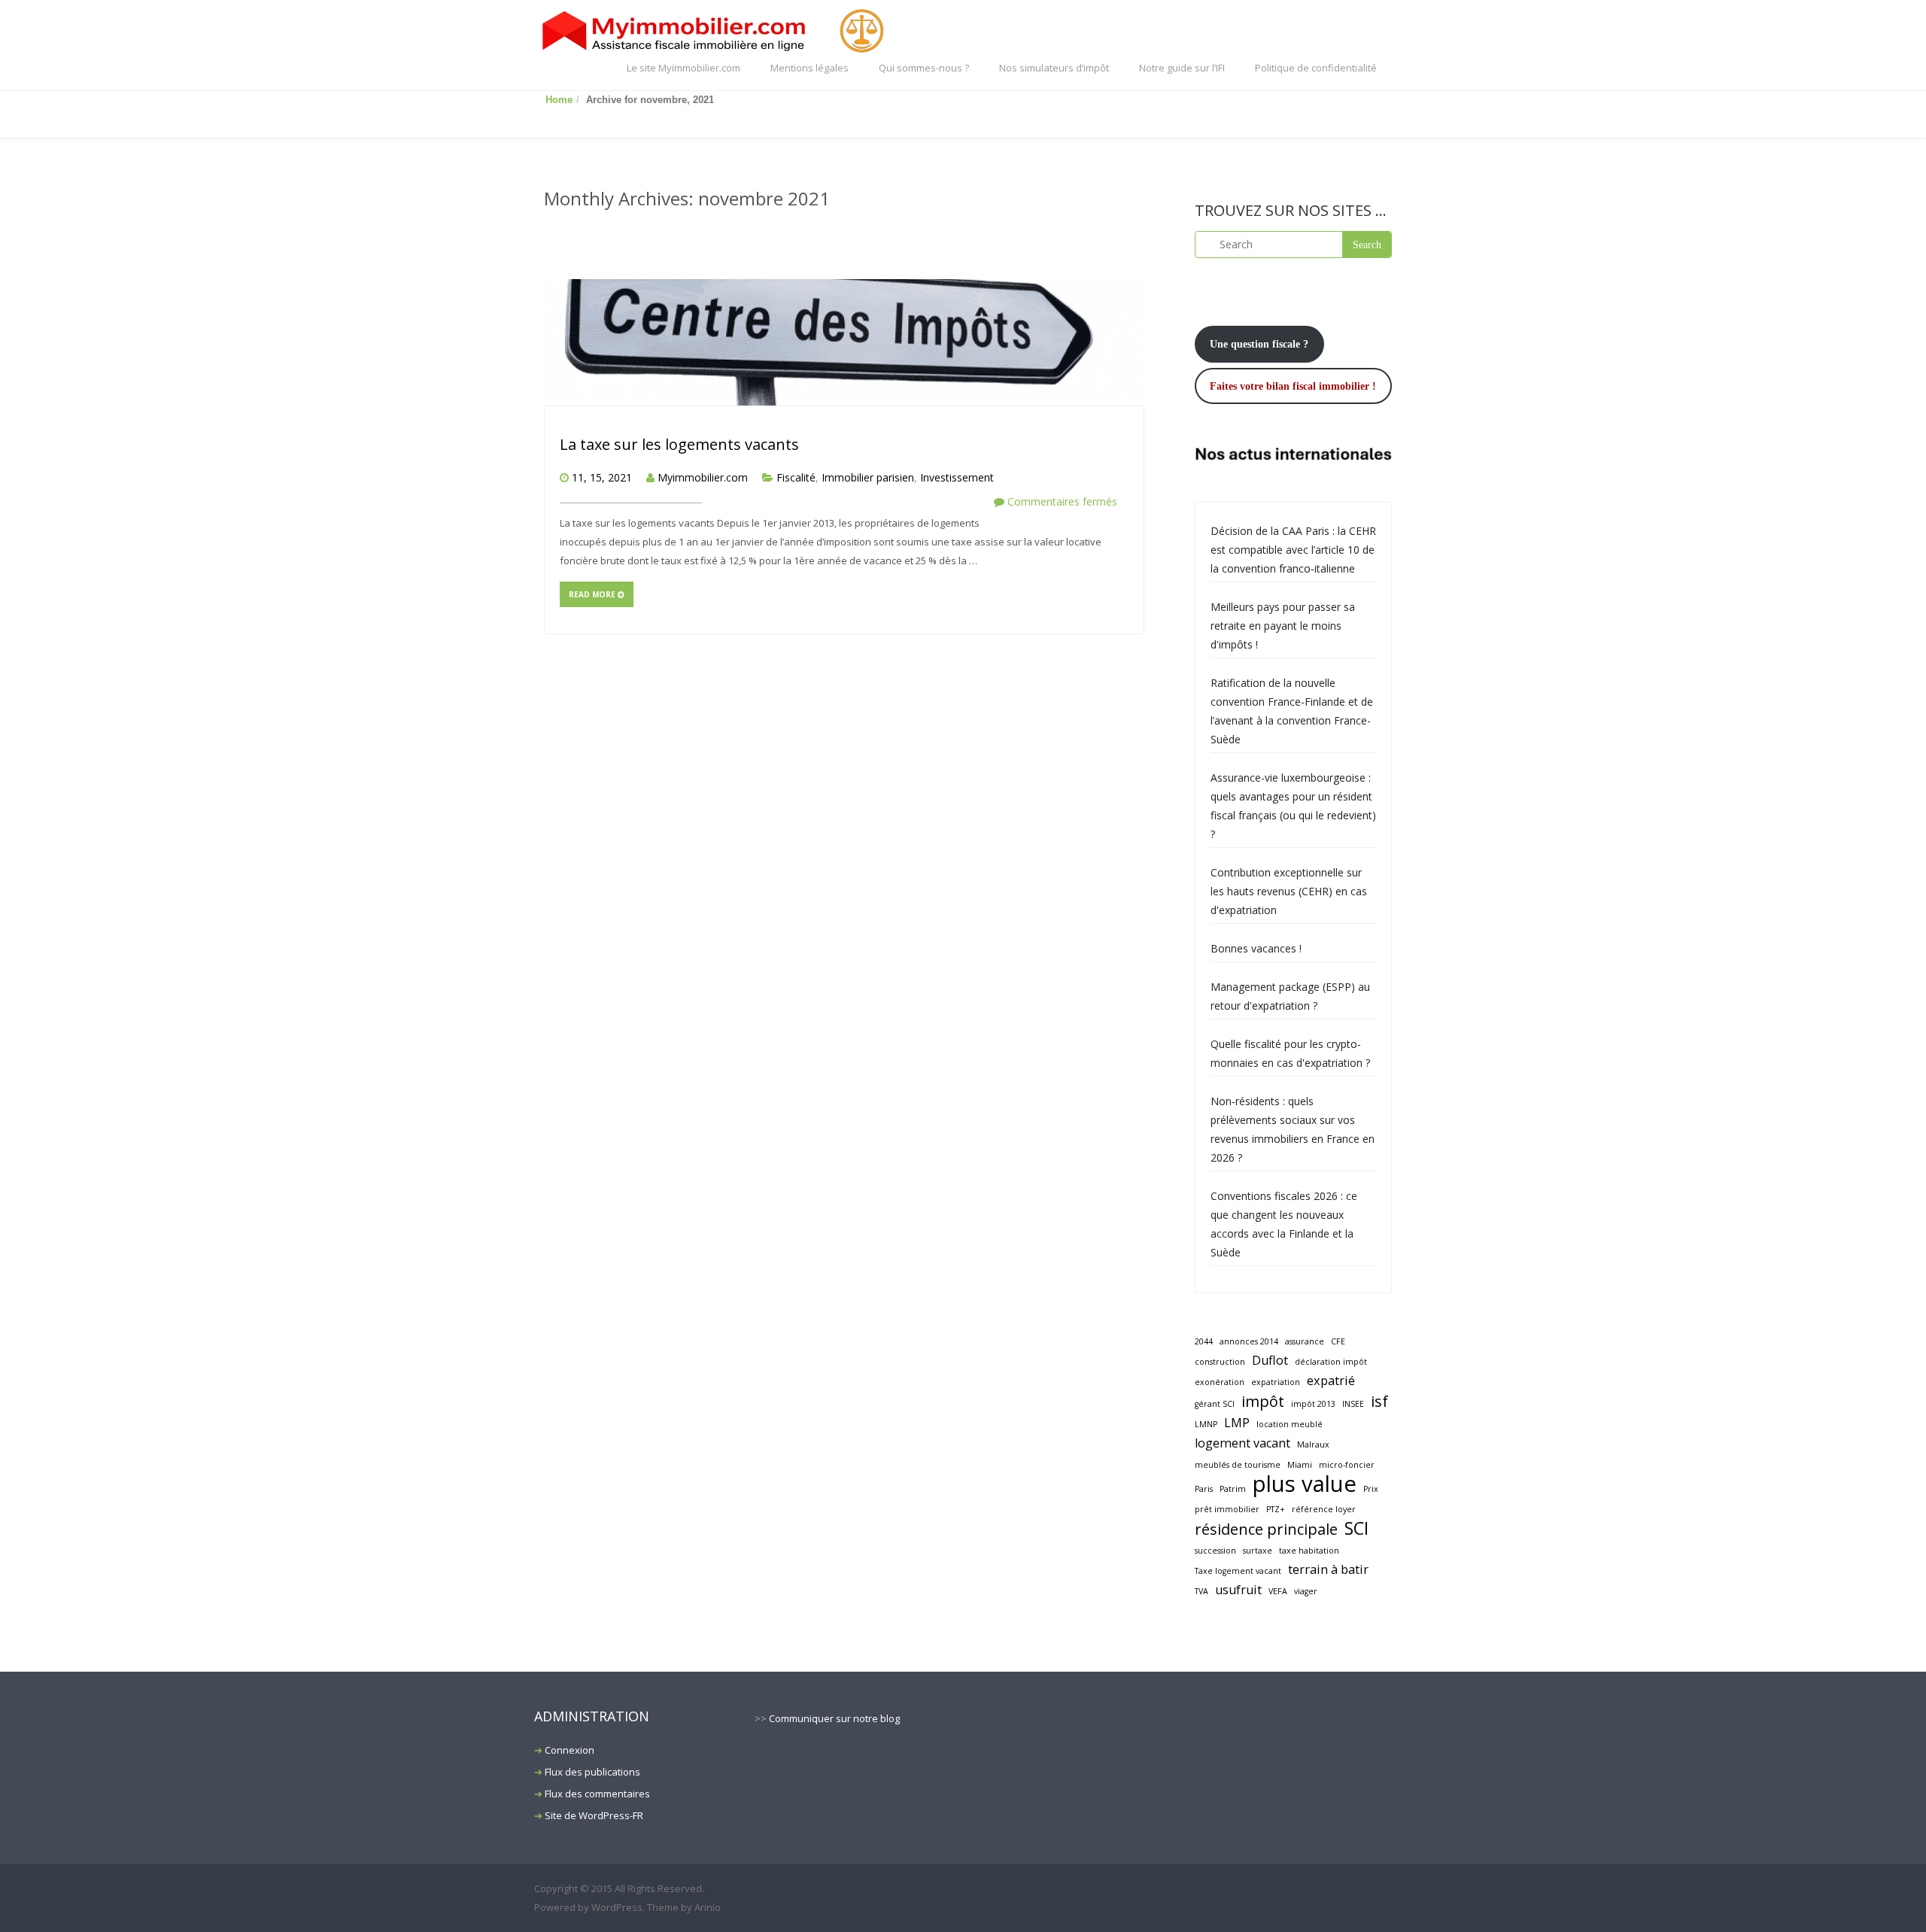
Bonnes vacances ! (1256, 948)
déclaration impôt (1331, 1362)
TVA (1201, 1591)
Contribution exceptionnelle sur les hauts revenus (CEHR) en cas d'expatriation (1289, 891)
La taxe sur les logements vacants (679, 444)
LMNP (1206, 1424)
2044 (1204, 1341)
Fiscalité (796, 477)
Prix (1371, 1489)
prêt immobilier (1227, 1509)
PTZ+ (1276, 1509)
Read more (593, 594)
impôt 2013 (1313, 1404)
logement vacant (1242, 1443)
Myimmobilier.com (703, 477)
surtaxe (1258, 1551)
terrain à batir (1328, 1569)
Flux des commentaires (597, 1794)
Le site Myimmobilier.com (684, 68)
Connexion (570, 1750)
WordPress (617, 1907)
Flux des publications (592, 1772)
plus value (1305, 1484)
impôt (1263, 1401)
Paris (1204, 1489)
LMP (1237, 1423)
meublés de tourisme (1238, 1465)
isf (1379, 1401)
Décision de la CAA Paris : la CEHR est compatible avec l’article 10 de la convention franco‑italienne (1293, 550)
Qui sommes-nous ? (924, 68)
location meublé (1290, 1424)
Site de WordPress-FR (594, 1815)
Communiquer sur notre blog (834, 1718)
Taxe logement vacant (1238, 1571)
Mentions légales (810, 68)
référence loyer (1324, 1509)
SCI (1356, 1528)
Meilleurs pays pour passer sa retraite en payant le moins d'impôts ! (1283, 626)
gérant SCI (1215, 1404)
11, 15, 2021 (602, 477)
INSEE (1353, 1404)
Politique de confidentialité (1316, 68)
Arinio (708, 1907)
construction (1220, 1362)
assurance (1305, 1341)
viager (1306, 1591)
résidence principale (1266, 1529)
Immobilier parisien (868, 477)
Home (559, 100)
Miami (1300, 1465)
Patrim (1233, 1489)
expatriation (1276, 1382)
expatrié (1331, 1381)
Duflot (1270, 1360)
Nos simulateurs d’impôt (1054, 68)
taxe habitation (1309, 1551)
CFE (1338, 1341)
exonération (1220, 1382)
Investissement (957, 477)
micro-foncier (1347, 1465)
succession (1215, 1551)
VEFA (1278, 1591)
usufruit (1238, 1590)
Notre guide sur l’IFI (1182, 68)
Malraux (1313, 1444)
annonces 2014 (1249, 1341)
